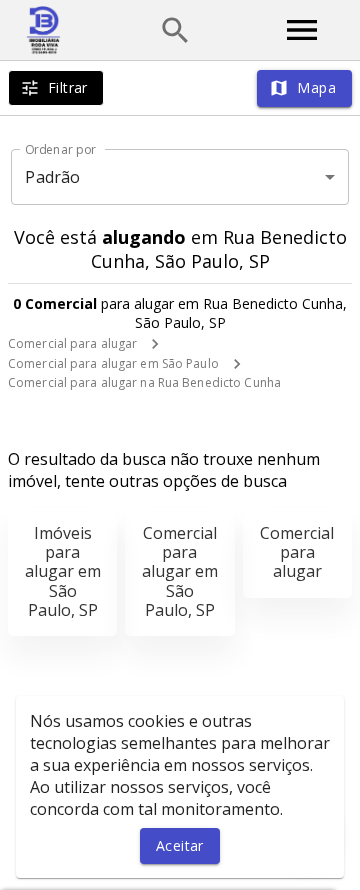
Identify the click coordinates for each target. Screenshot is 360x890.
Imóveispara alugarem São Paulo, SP (63, 571)
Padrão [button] (52, 177)
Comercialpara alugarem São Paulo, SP (180, 571)
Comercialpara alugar (297, 552)
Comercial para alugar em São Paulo (113, 363)
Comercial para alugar (72, 343)
